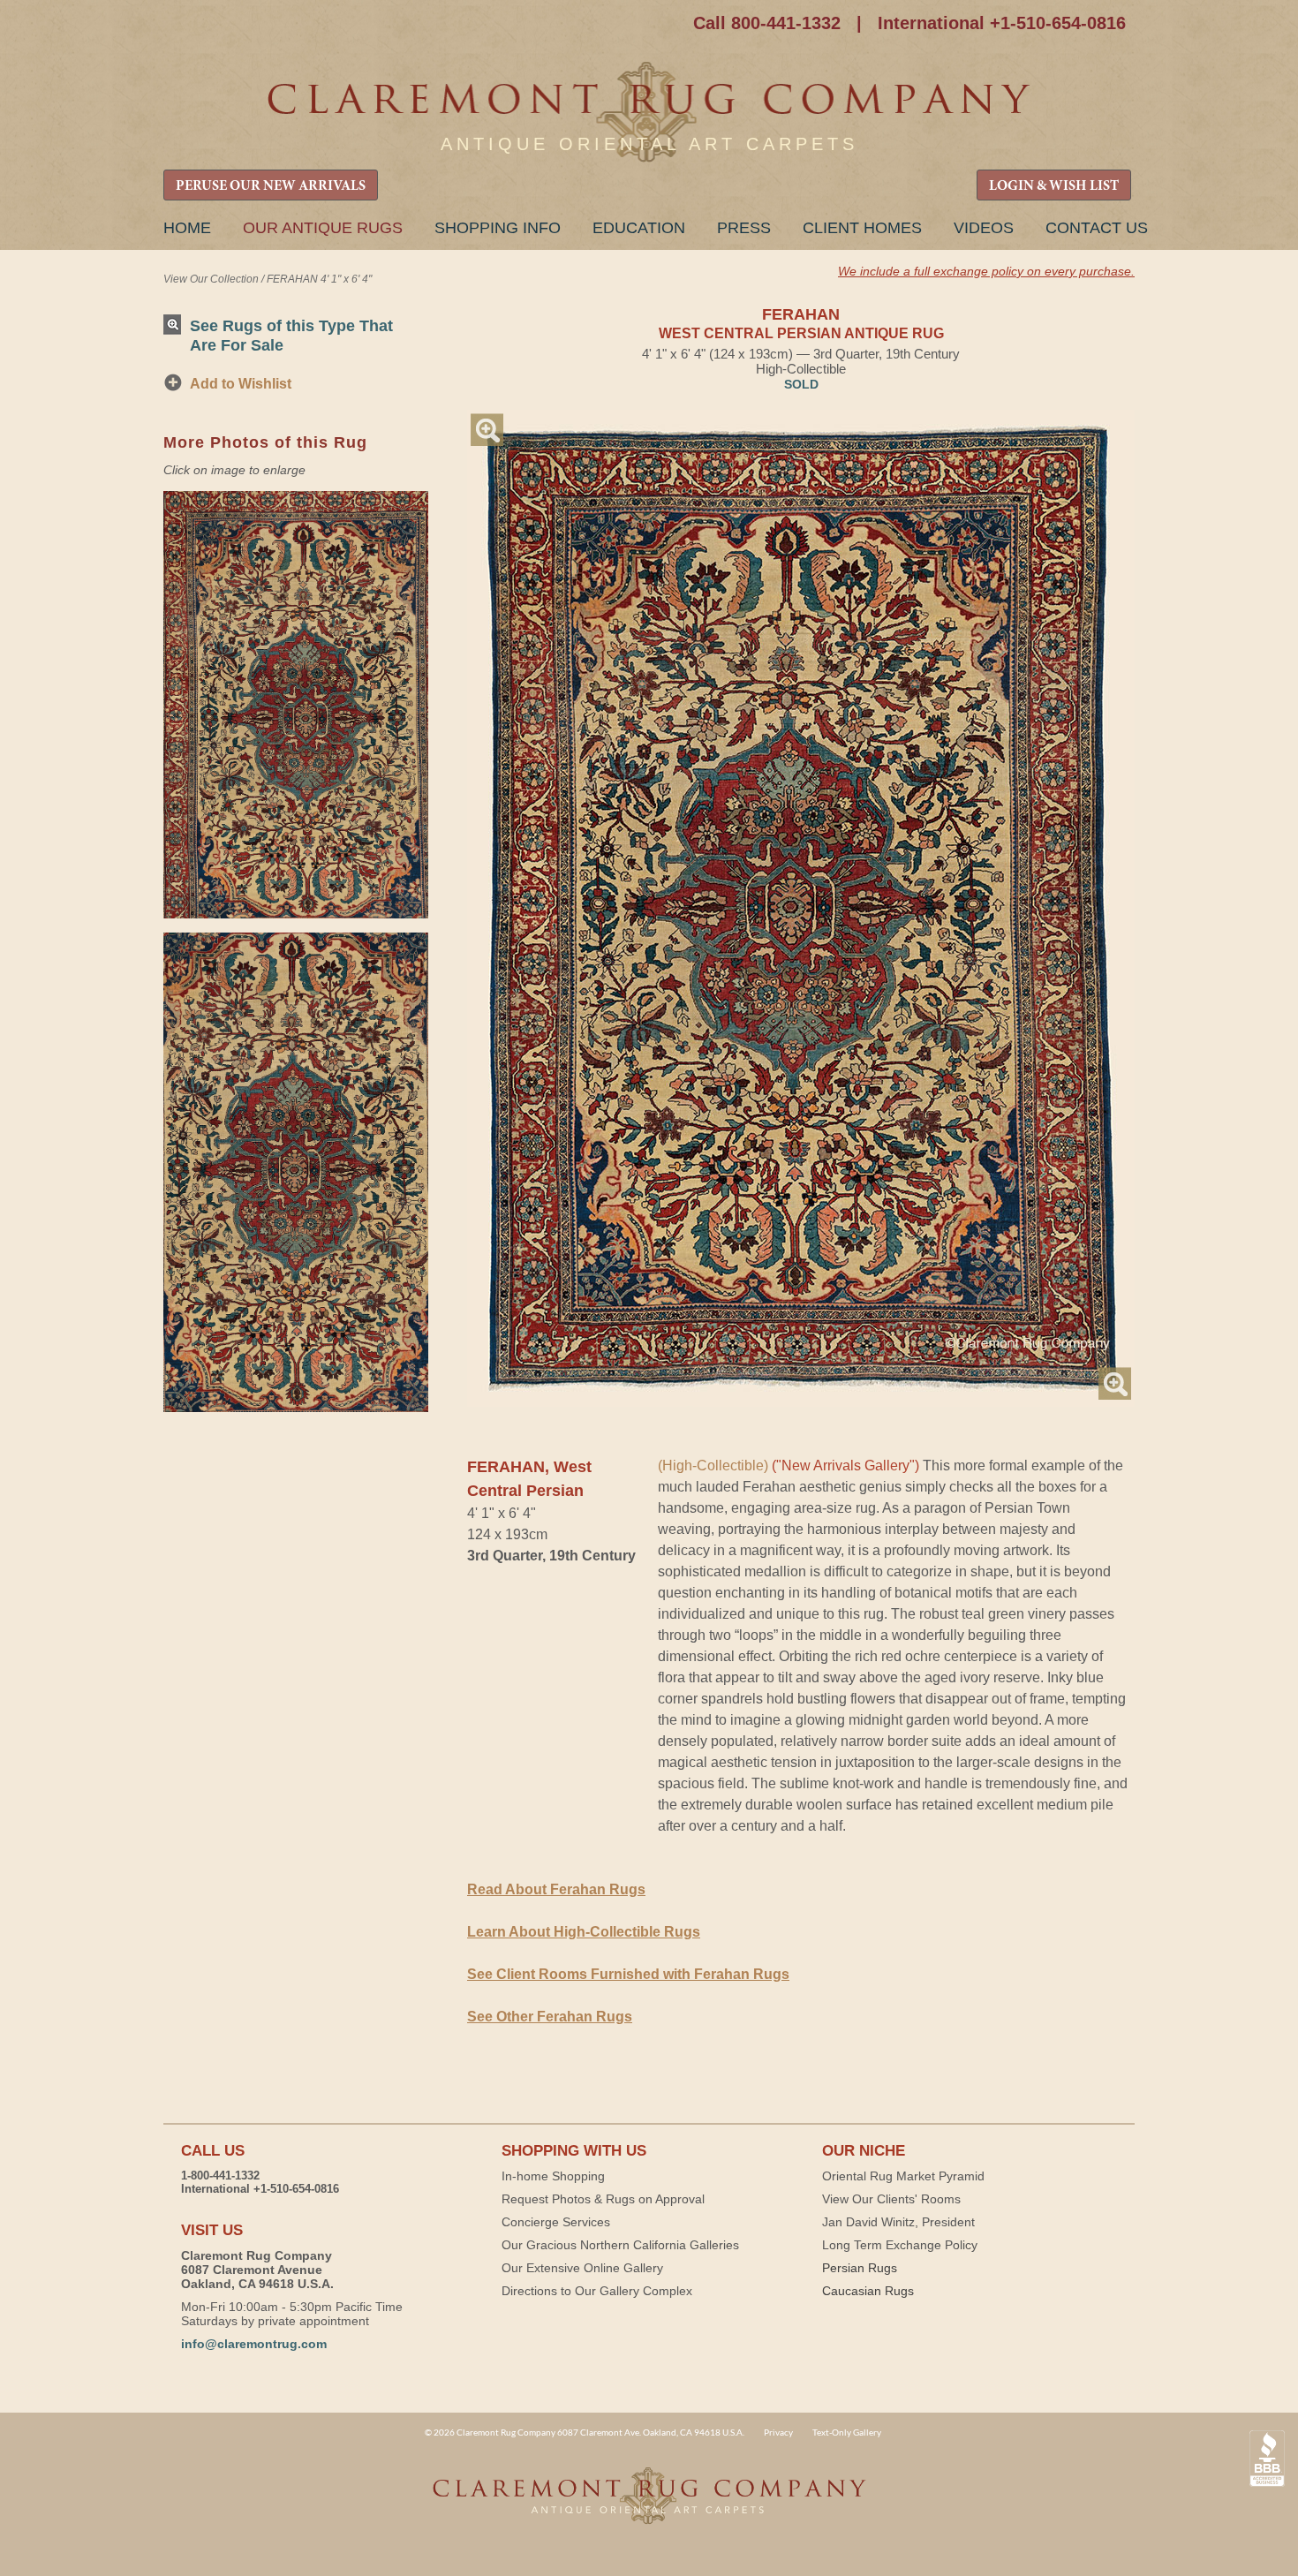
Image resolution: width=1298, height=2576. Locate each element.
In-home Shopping (553, 2176)
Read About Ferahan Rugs (556, 1889)
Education (639, 228)
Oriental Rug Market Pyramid (903, 2176)
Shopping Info (498, 228)
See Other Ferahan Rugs (550, 2017)
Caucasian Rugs (868, 2291)
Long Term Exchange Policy (900, 2245)
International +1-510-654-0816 (1002, 23)
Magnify (487, 430)
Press (744, 228)
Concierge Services (556, 2222)
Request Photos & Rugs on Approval (603, 2199)
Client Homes (862, 228)
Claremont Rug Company (649, 113)
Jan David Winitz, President (898, 2222)
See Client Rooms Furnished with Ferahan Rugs (628, 1974)
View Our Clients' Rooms (891, 2199)
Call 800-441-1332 (767, 23)
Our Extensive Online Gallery (582, 2268)
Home (187, 228)
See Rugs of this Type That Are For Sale (291, 335)
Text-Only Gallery (847, 2432)
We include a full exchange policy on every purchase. (986, 271)
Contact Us (1097, 228)
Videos (984, 228)
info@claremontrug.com (254, 2344)
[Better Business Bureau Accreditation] (1267, 2459)
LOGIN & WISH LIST (1054, 186)
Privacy (778, 2432)
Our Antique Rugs (323, 228)
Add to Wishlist (241, 384)
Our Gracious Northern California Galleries (620, 2245)
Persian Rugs (860, 2268)
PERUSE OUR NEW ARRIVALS (271, 186)
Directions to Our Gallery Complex (597, 2291)
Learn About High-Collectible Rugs (584, 1932)
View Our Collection (211, 279)
